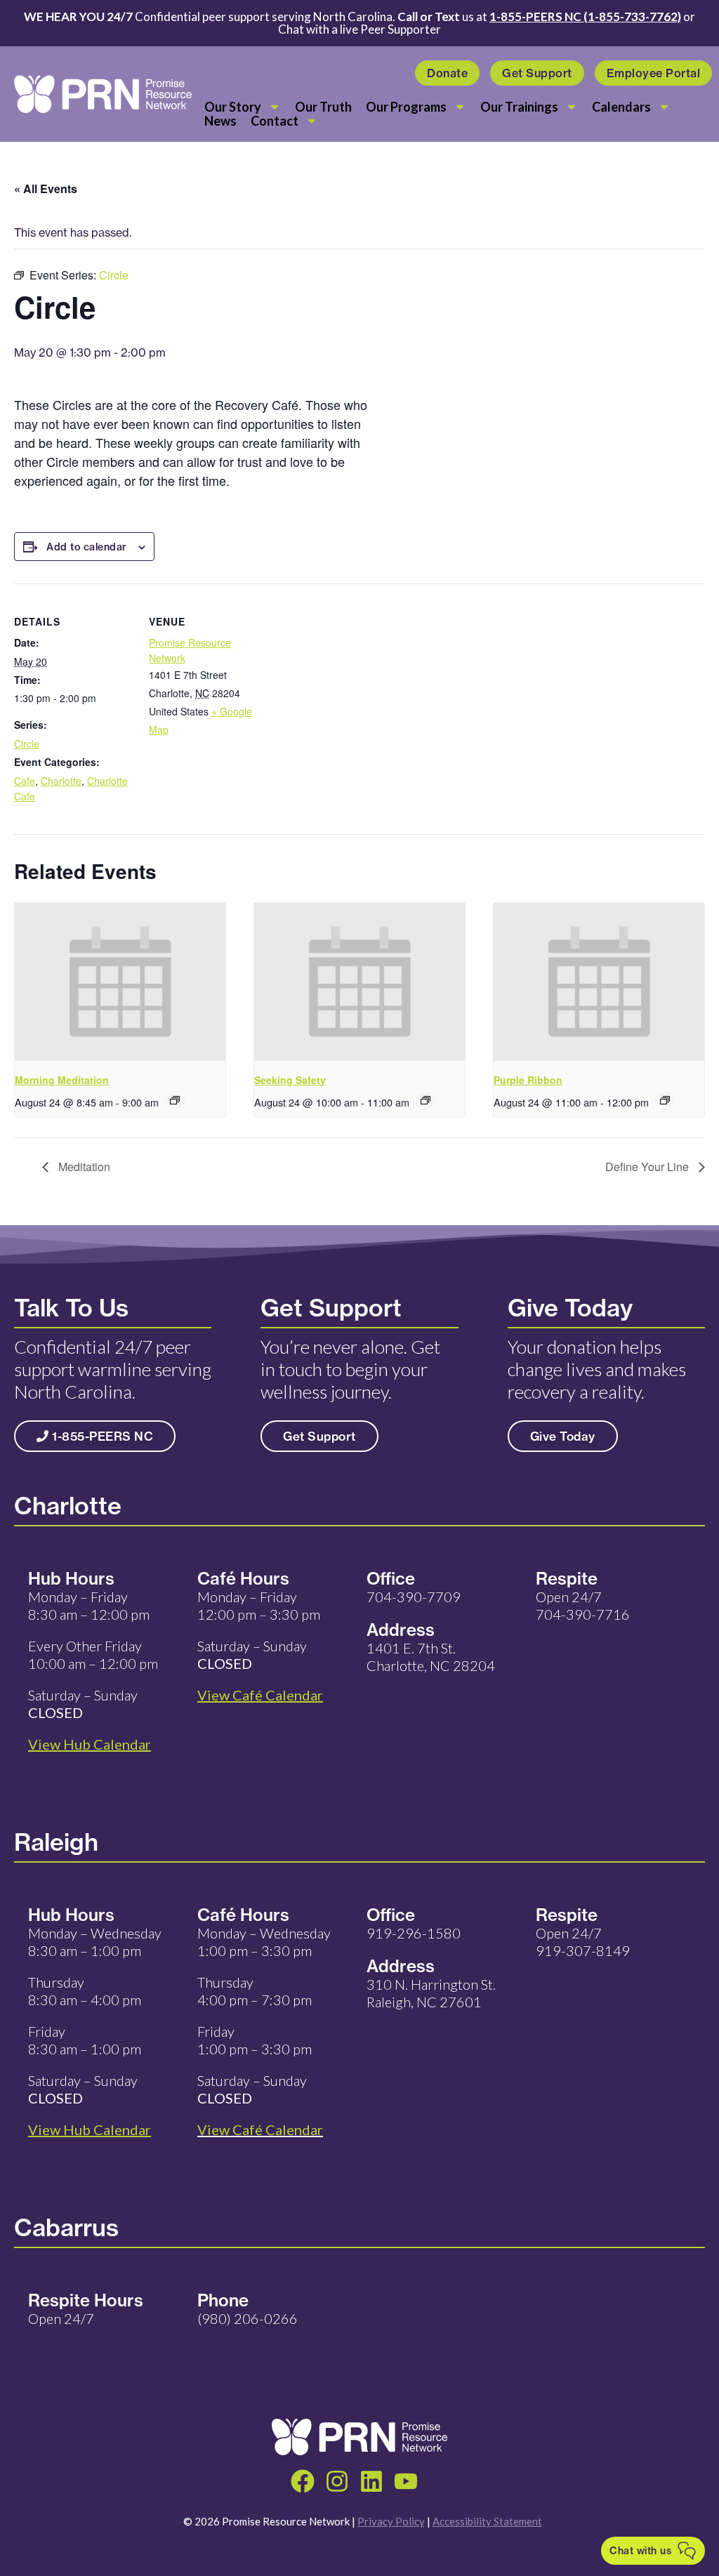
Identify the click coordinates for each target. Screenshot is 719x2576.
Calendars (621, 107)
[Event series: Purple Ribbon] (665, 1100)
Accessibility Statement (487, 2521)
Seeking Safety (290, 1080)
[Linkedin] (371, 2481)
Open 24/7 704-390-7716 (583, 1605)
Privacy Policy (391, 2521)
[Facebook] (303, 2481)
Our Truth (323, 107)
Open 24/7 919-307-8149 (583, 1942)
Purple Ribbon (528, 1080)
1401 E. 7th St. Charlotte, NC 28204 (431, 1657)
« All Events (46, 189)
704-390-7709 (414, 1597)
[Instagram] (337, 2481)
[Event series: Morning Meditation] (175, 1100)
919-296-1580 (414, 1933)
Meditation (83, 1167)
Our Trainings (519, 107)
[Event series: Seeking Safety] (426, 1100)
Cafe (25, 781)
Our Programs (406, 107)
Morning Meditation (62, 1080)
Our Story (233, 107)
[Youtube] (406, 2481)
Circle (27, 744)
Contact (275, 121)
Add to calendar (87, 547)
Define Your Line (648, 1167)
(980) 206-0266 (248, 2318)
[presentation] (120, 982)
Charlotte (61, 781)
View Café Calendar (260, 2129)
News (220, 121)
